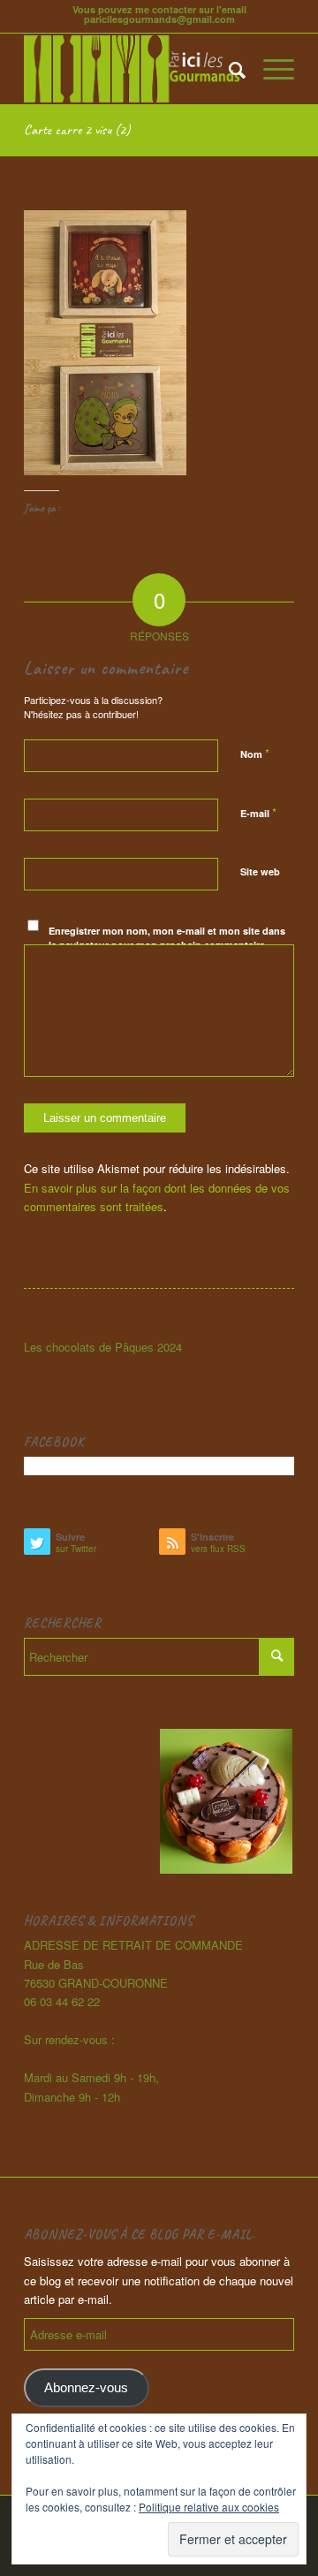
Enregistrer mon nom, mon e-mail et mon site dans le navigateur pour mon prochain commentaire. (167, 938)
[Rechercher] (228, 69)
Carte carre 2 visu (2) (77, 130)
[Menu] (270, 69)
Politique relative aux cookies (209, 2507)
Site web (260, 871)
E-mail (258, 812)
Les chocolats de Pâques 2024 (103, 1347)
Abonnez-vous (86, 2388)
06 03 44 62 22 (62, 2001)
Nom (255, 753)
